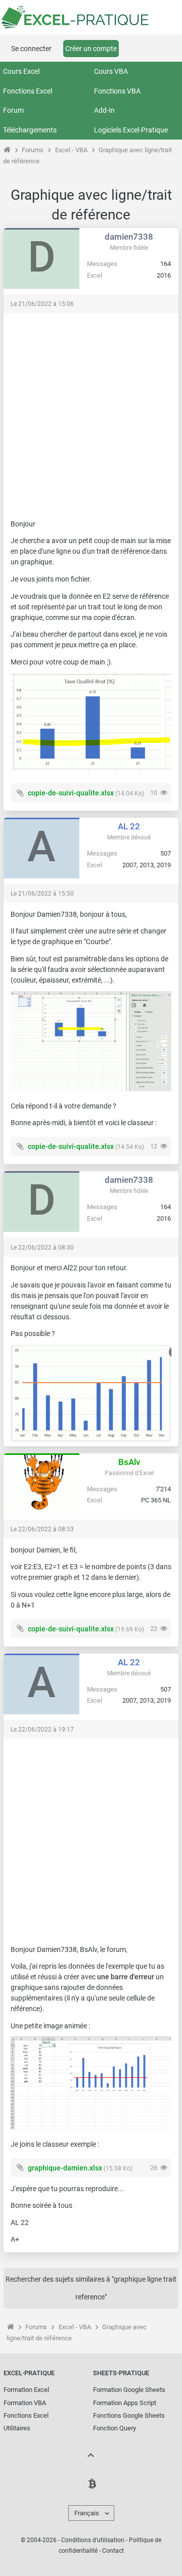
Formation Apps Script (125, 2403)
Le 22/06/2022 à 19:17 (42, 1729)
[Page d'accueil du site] (7, 150)
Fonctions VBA (117, 91)
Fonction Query (115, 2428)
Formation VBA (25, 2403)
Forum (13, 110)
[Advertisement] (91, 411)
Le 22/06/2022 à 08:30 (42, 1248)
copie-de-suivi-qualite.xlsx (71, 793)
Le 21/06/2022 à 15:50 (42, 894)
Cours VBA (111, 71)
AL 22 (129, 826)
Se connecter (31, 49)
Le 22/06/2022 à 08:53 (42, 1529)
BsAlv (129, 1462)
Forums (33, 150)
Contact (113, 2551)
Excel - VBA (71, 150)
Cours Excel (21, 71)
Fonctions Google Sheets (129, 2415)
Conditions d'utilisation (93, 2540)
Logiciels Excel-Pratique (131, 130)
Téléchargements (30, 130)
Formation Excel (26, 2390)
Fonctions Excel (28, 91)
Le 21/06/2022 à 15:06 (42, 304)
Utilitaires (17, 2428)
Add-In (104, 110)
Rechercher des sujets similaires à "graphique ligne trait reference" (91, 2288)
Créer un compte (91, 49)
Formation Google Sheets (129, 2390)
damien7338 (129, 237)
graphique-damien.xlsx (65, 2168)
